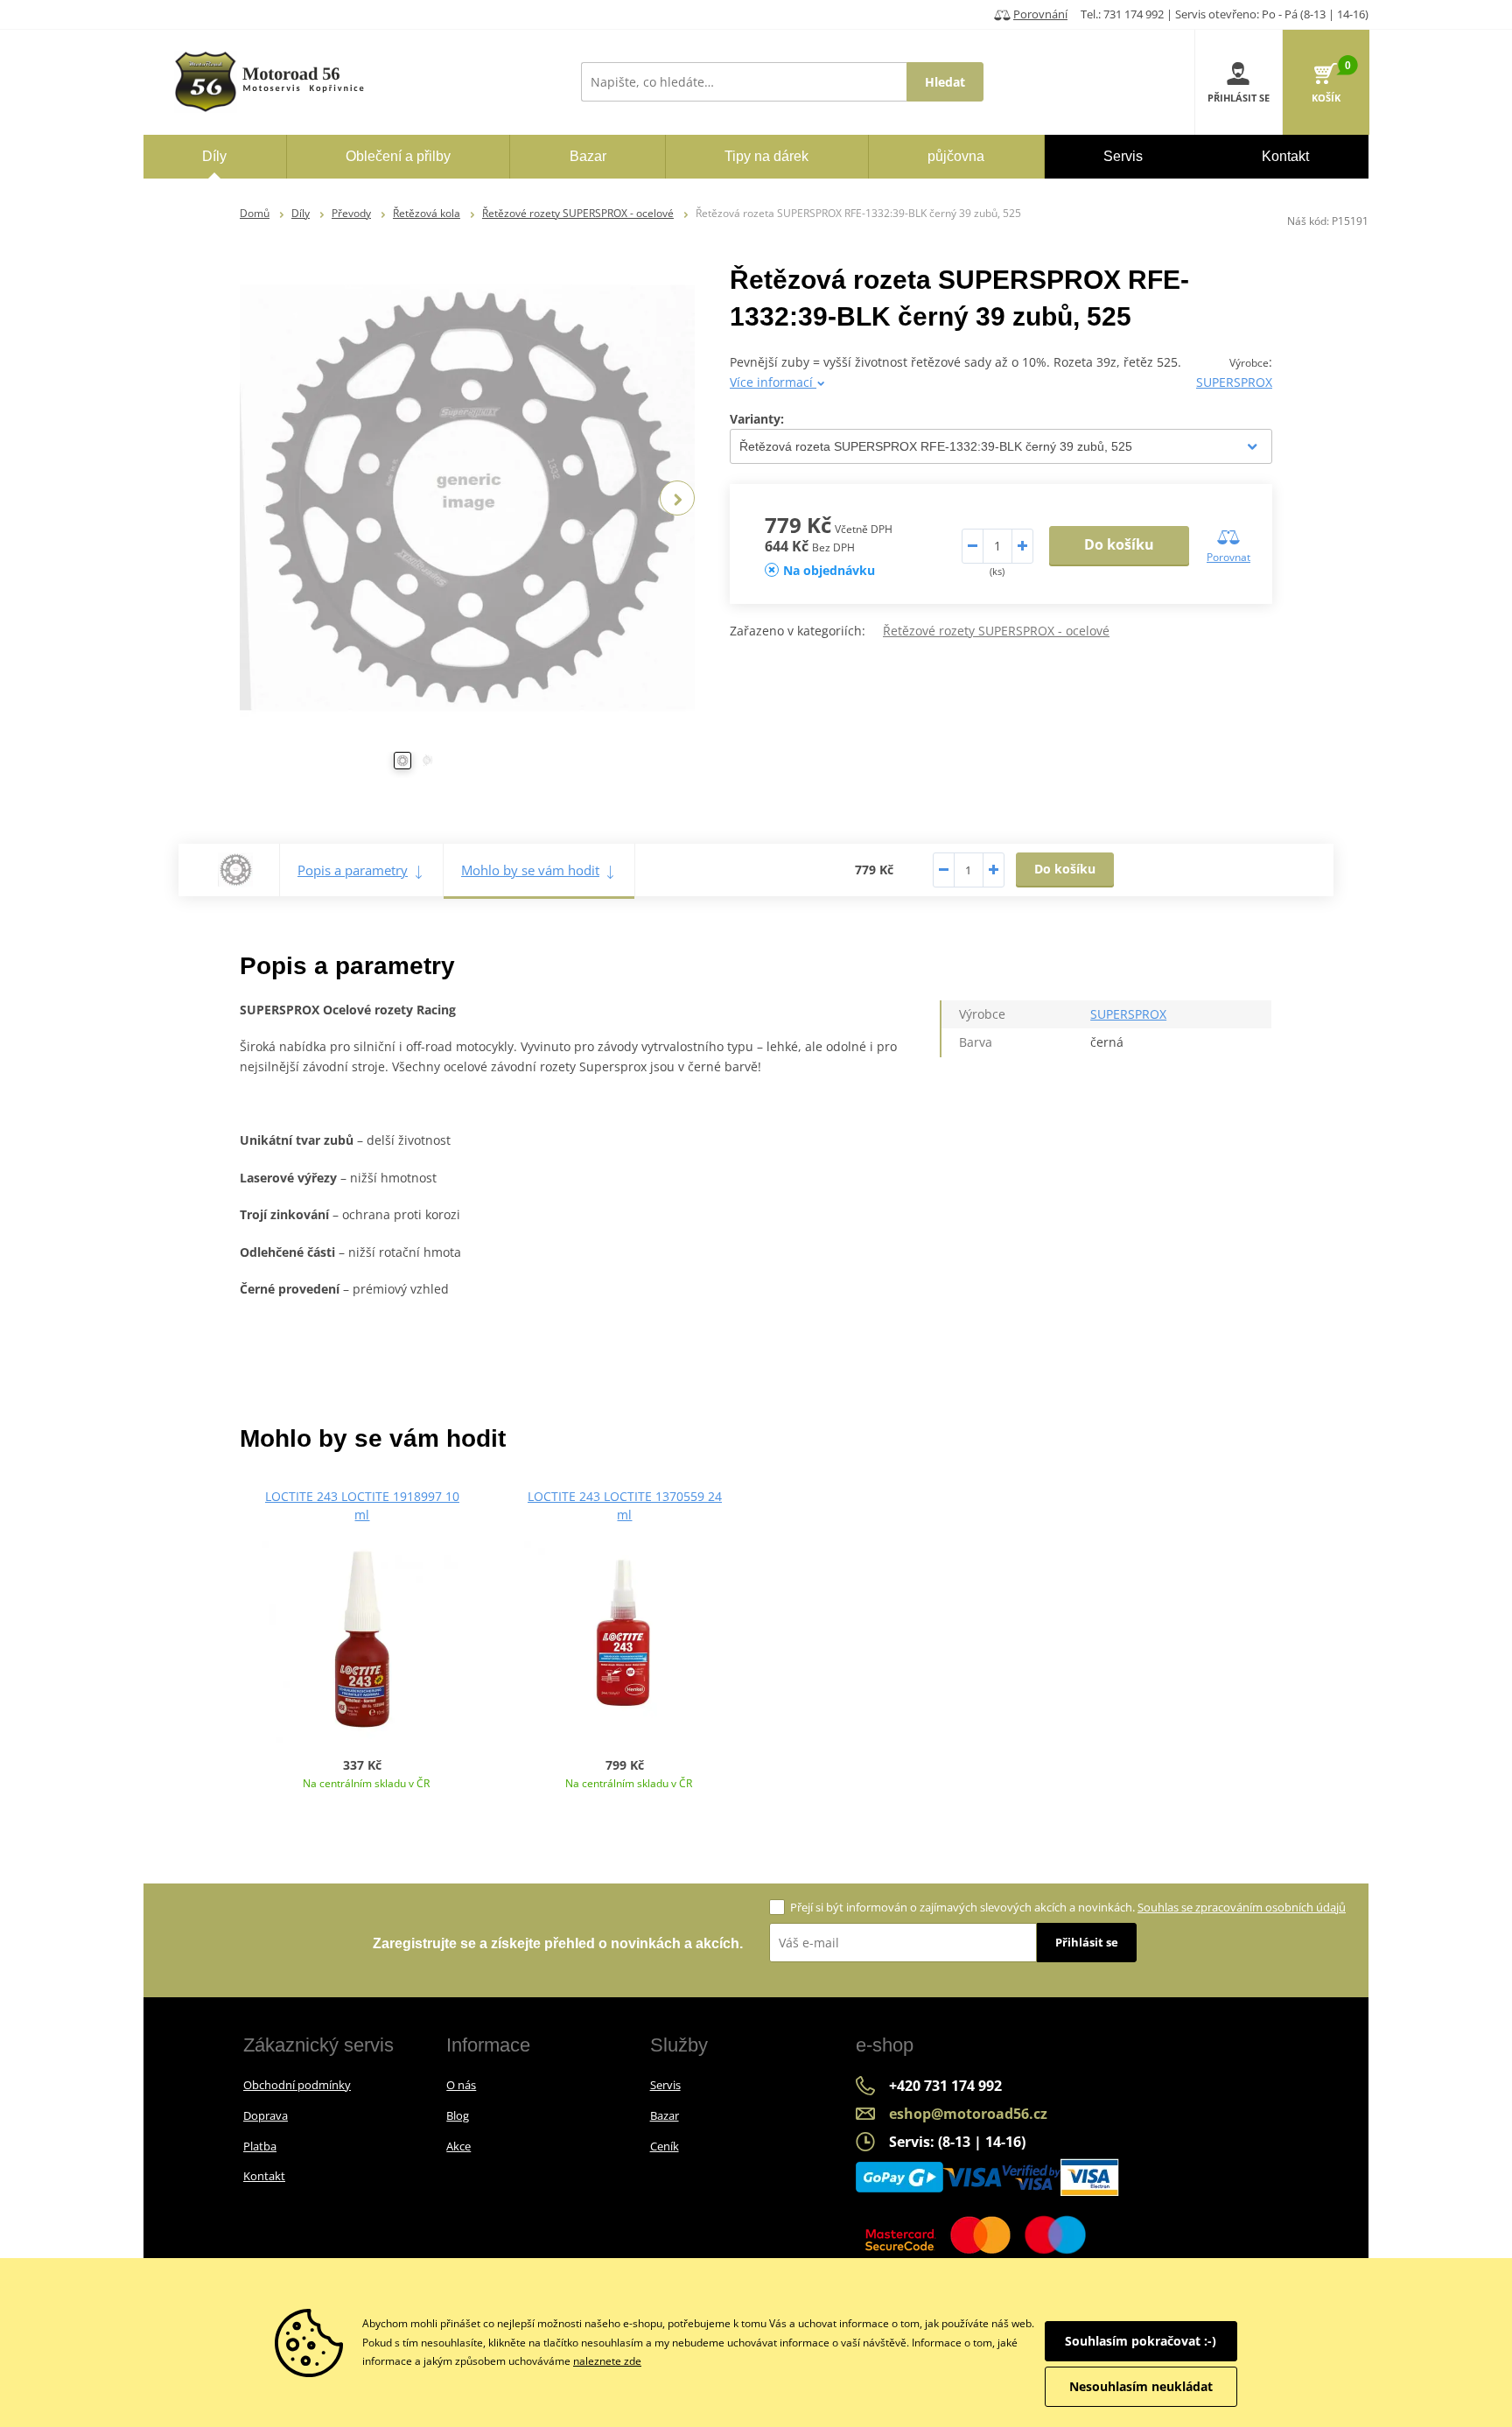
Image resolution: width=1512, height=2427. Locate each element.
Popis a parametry (353, 870)
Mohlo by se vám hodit (530, 870)
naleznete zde (607, 2361)
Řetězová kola (427, 213)
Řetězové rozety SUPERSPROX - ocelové (578, 213)
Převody (351, 213)
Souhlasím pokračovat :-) (1141, 2341)
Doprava (266, 2115)
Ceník (665, 2146)
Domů (255, 213)
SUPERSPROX (1234, 382)
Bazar (665, 2115)
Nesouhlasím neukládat (1141, 2386)
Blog (458, 2115)
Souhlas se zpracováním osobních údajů (1242, 1907)
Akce (458, 2146)
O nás (461, 2085)
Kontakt (264, 2176)
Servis (665, 2085)
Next (677, 498)
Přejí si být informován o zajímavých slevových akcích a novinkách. (1068, 1907)
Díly (301, 213)
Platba (260, 2146)
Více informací (773, 382)
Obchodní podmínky (297, 2085)
